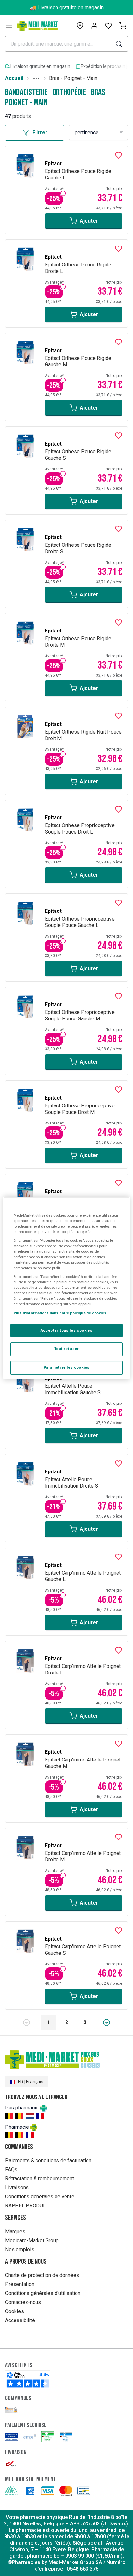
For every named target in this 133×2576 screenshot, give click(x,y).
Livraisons (17, 2188)
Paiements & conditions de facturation (48, 2161)
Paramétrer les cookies (67, 1367)
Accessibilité (20, 2320)
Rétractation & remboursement (40, 2179)
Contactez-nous (23, 2302)
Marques (15, 2231)
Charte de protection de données (42, 2275)
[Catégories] (9, 26)
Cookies (15, 2311)
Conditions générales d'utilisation (43, 2293)
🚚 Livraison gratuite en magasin (67, 8)
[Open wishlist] (108, 26)
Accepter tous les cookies (66, 1330)
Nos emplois (20, 2249)
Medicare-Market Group (32, 2240)
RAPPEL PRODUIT (26, 2206)
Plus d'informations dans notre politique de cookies (60, 1313)
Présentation (20, 2284)
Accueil (14, 78)
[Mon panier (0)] (123, 26)
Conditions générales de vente (40, 2197)
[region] (66, 1288)
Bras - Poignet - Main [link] (73, 78)
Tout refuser (67, 1349)
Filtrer (40, 133)
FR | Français (31, 2082)
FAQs (11, 2170)
